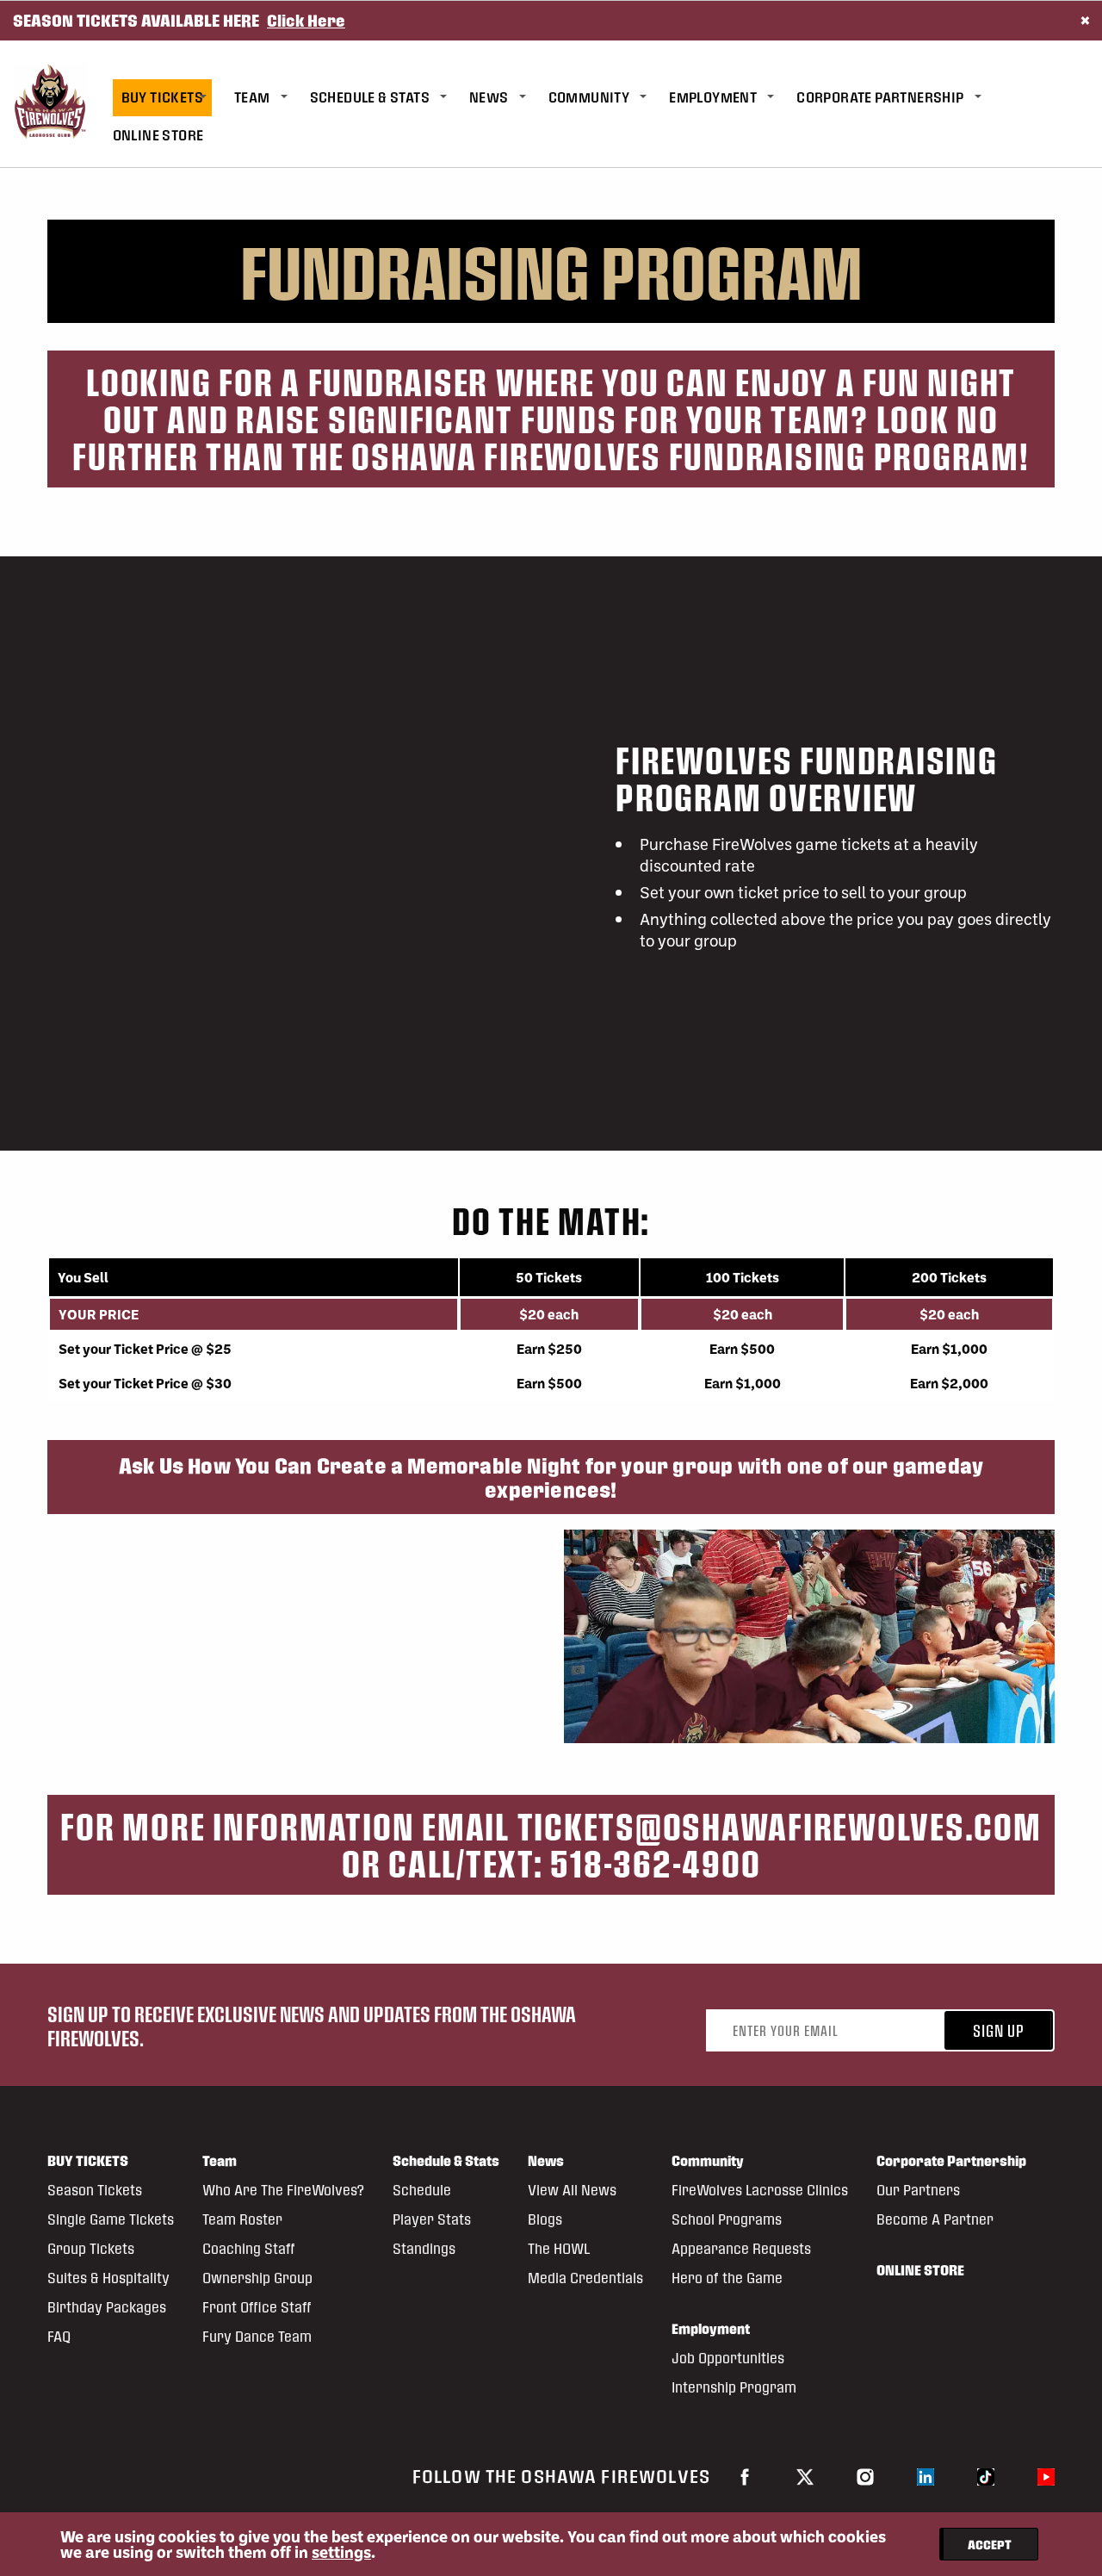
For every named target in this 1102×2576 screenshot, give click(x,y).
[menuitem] (173, 98)
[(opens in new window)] (745, 2476)
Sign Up (999, 2030)
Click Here (306, 20)
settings (341, 2552)
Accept (990, 2544)
